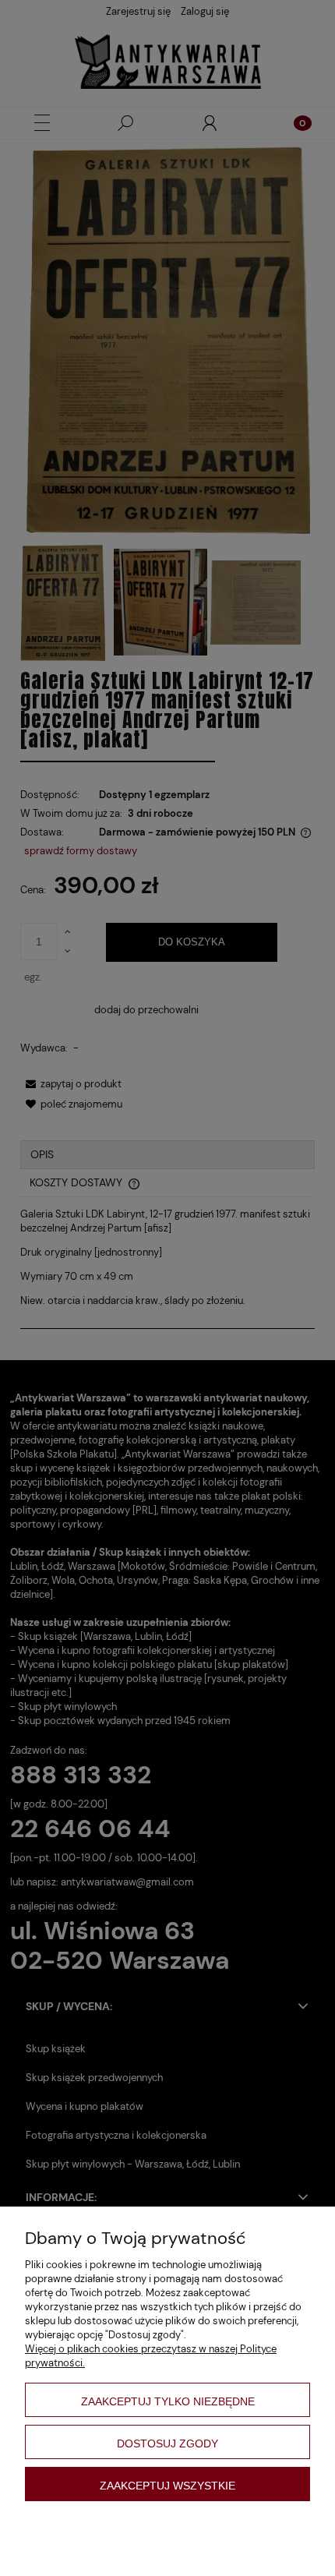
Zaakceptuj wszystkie (167, 2486)
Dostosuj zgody (167, 2443)
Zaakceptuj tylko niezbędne (168, 2401)
